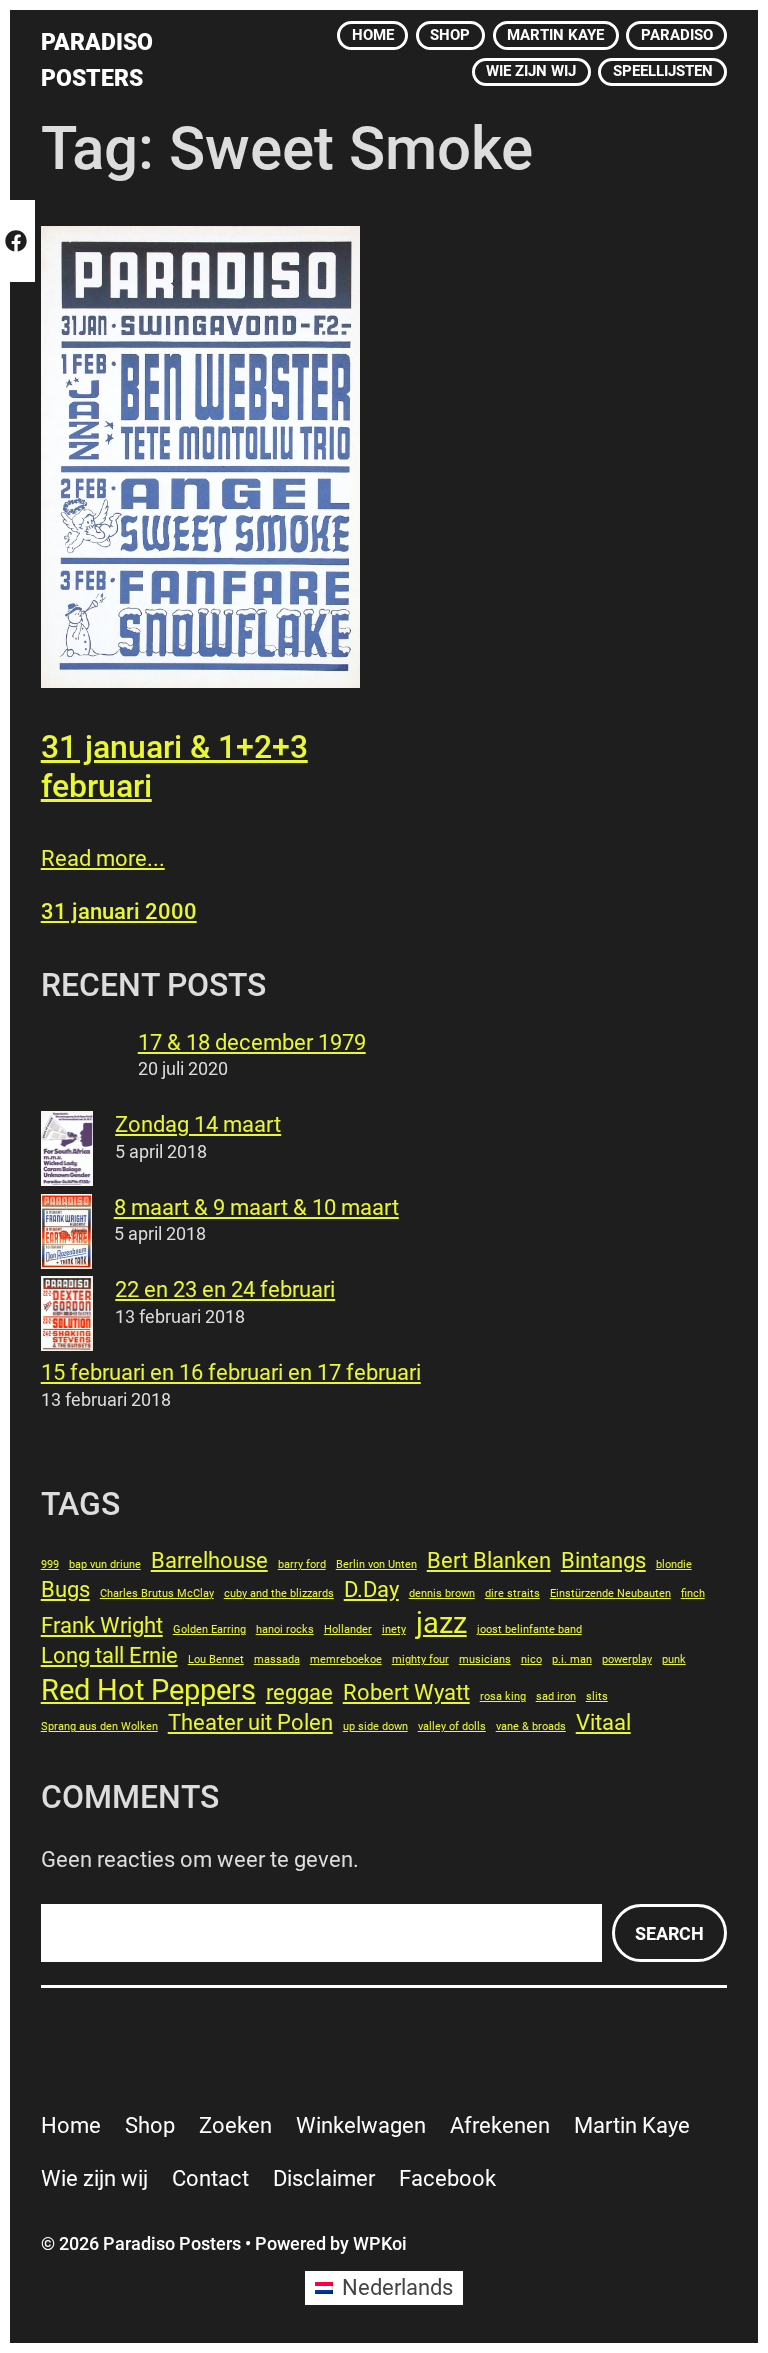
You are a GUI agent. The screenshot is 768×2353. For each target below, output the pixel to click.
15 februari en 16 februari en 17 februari (231, 1372)
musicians (485, 1659)
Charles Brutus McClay (157, 1593)
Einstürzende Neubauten (610, 1593)
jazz (441, 1623)
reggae (299, 1692)
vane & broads (531, 1726)
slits (597, 1696)
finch (693, 1593)
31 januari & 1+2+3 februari (174, 766)
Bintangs (603, 1560)
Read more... (103, 858)
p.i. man (572, 1659)
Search (669, 1933)
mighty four (420, 1659)
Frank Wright (102, 1625)
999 (50, 1564)
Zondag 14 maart (198, 1124)
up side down (375, 1726)
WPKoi (380, 2243)
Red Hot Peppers (148, 1690)
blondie (674, 1564)
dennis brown (442, 1593)
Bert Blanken (489, 1560)
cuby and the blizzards (279, 1593)
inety (394, 1629)
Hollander (348, 1629)
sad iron (556, 1696)
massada (277, 1659)
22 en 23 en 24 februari (225, 1289)
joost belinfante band (529, 1629)
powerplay (627, 1659)
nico (531, 1659)
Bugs (65, 1589)
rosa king (503, 1696)
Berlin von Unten (376, 1564)
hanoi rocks (285, 1629)
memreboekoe (346, 1659)
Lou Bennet (216, 1659)
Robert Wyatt (406, 1692)
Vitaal (603, 1722)
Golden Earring (209, 1629)
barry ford (302, 1564)
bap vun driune (105, 1564)
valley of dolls (452, 1726)
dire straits (512, 1593)
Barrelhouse (209, 1560)
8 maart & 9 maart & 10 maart (256, 1207)
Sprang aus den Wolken (99, 1726)
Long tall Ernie (109, 1655)
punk (674, 1659)
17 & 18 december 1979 (252, 1042)
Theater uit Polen (250, 1722)
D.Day (371, 1589)
